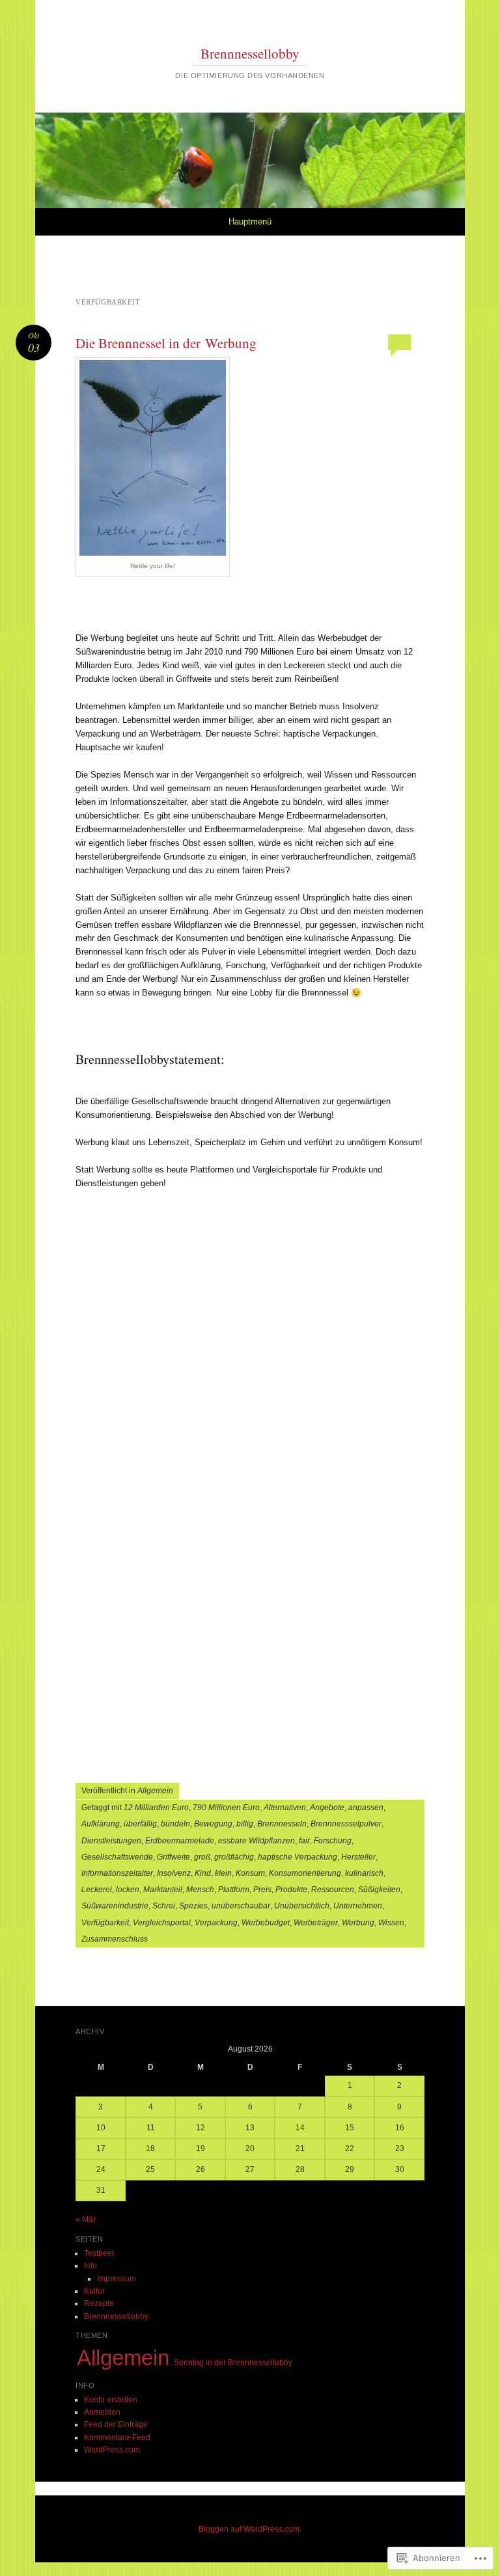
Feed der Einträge (116, 2424)
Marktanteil (163, 1890)
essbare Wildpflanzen (257, 1841)
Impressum (117, 2279)
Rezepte (99, 2303)
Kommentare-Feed (117, 2437)
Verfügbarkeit (105, 1923)
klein (223, 1873)
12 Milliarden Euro (156, 1808)
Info (90, 2266)
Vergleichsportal (162, 1923)
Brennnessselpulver (346, 1824)
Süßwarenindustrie (115, 1906)
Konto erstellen (111, 2400)
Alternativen (285, 1808)
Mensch (200, 1890)
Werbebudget (266, 1923)
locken (128, 1890)
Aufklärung (101, 1824)
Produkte (291, 1890)
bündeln (175, 1824)
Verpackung (216, 1923)
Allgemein (155, 1791)
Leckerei (97, 1890)
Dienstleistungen (111, 1841)
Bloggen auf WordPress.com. (250, 2529)
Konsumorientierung (305, 1873)
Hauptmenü (250, 222)
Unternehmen (358, 1906)
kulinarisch (364, 1873)
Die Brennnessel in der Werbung (166, 343)
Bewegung (213, 1824)
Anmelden (102, 2412)
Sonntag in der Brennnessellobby (233, 2363)
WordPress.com (112, 2450)
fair (304, 1841)
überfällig (140, 1824)
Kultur (94, 2291)
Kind (203, 1873)
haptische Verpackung (298, 1857)
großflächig (234, 1857)
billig (245, 1824)
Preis (262, 1890)
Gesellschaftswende (117, 1857)
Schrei (164, 1906)
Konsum (250, 1873)
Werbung (358, 1923)
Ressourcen (333, 1890)
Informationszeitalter (117, 1873)
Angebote (327, 1808)
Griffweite (174, 1857)
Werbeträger (316, 1923)
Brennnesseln (282, 1824)
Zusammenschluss (115, 1939)
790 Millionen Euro (226, 1808)
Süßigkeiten (379, 1890)
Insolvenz (174, 1873)
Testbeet (99, 2253)
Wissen (391, 1923)
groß (202, 1857)
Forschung (333, 1841)
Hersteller (358, 1857)
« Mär (86, 2219)
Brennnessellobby (250, 53)
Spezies (193, 1906)
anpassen (366, 1808)
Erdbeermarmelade (180, 1841)
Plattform (234, 1890)
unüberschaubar (241, 1906)
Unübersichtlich (302, 1906)
